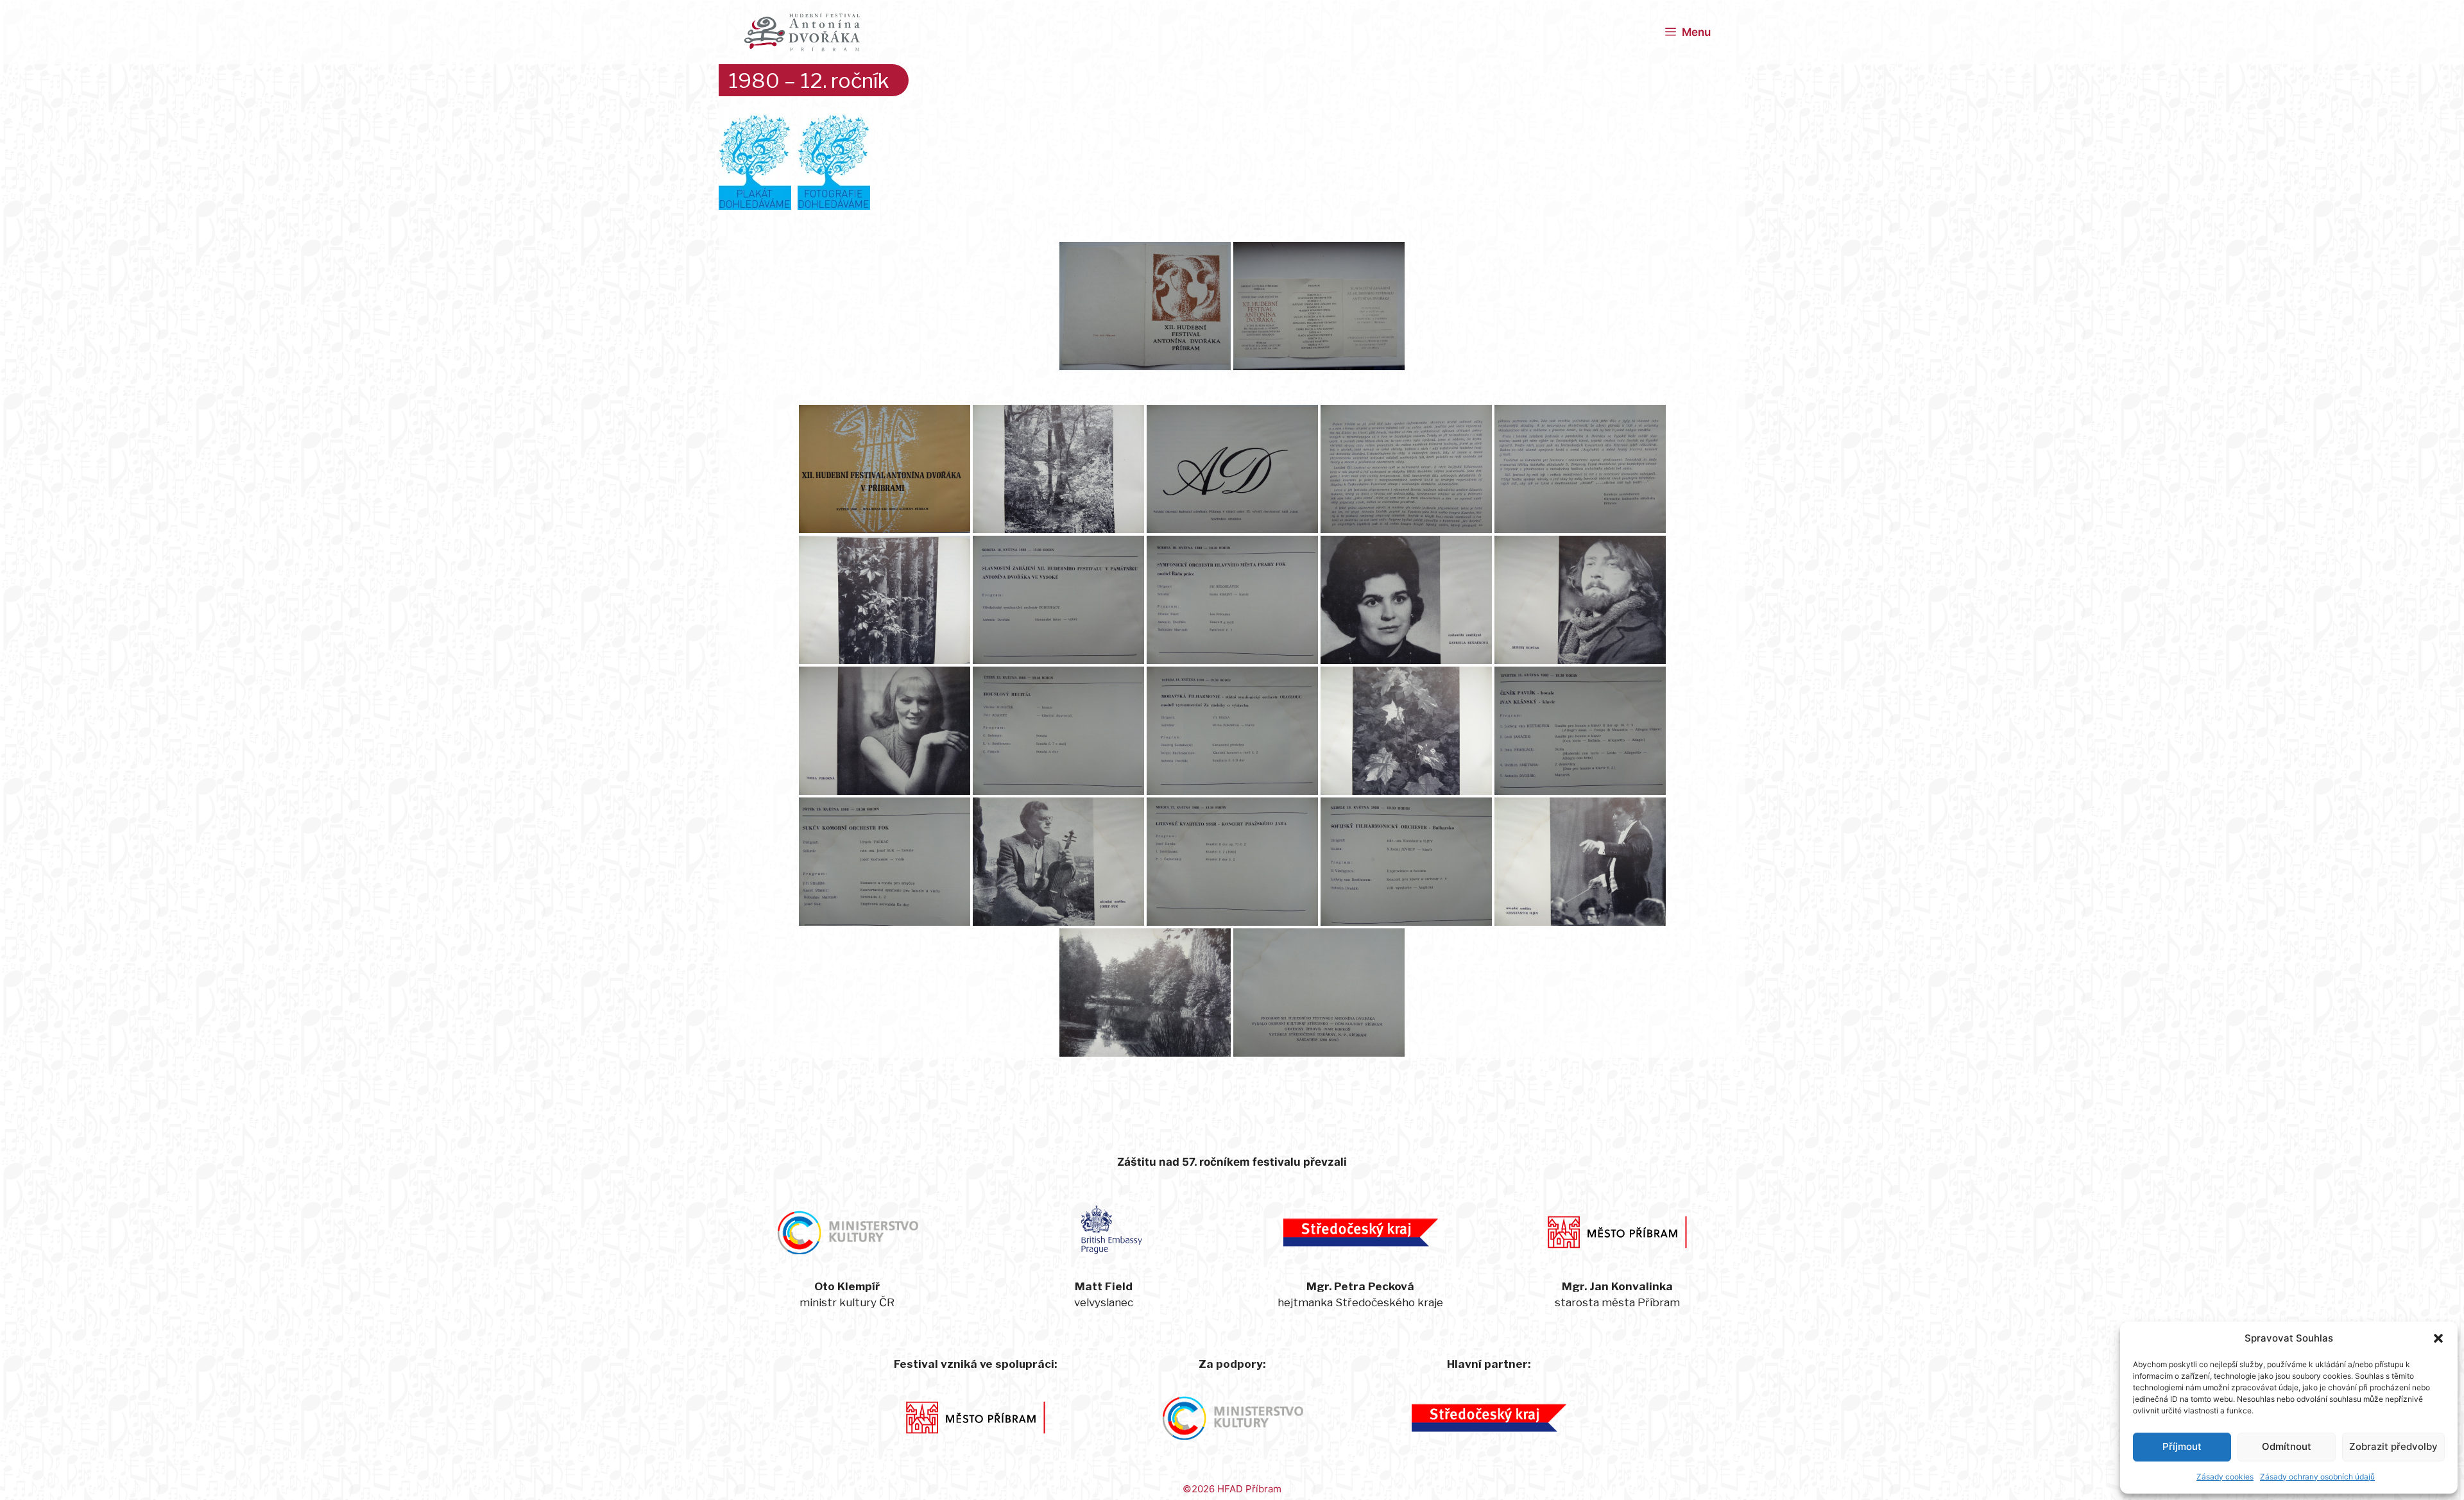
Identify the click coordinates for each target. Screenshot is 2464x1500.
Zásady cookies (2225, 1477)
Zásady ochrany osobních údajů (2317, 1477)
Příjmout (2182, 1446)
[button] (2438, 1338)
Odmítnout (2287, 1446)
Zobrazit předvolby (2393, 1446)
